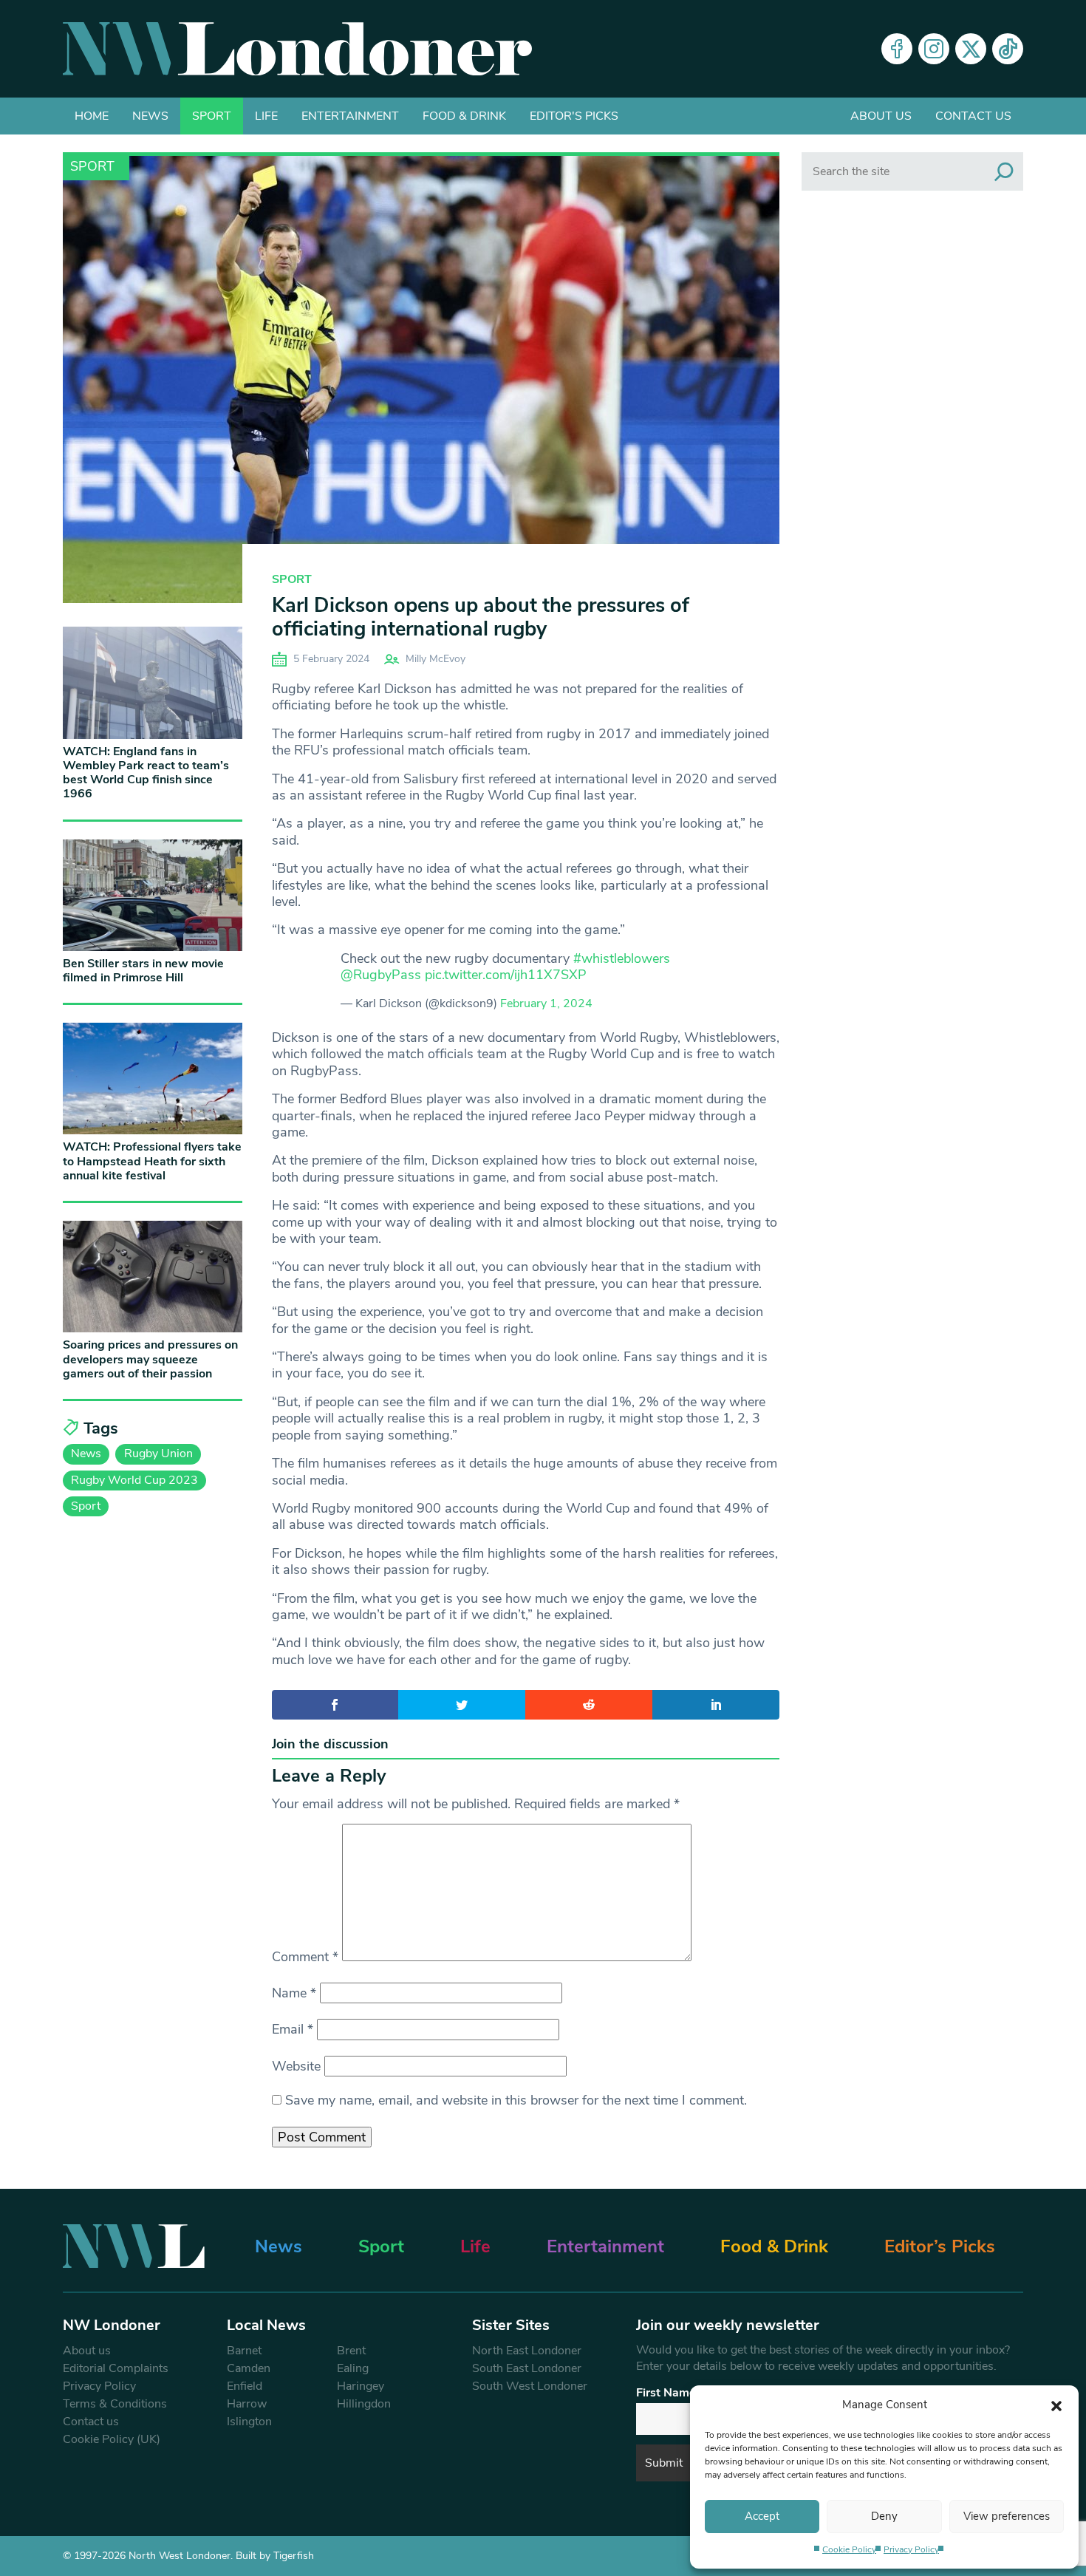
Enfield (245, 2386)
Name (294, 1993)
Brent (351, 2351)
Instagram (934, 49)
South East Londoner (527, 2368)
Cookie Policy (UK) (112, 2439)
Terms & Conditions (115, 2404)
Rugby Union (158, 1454)
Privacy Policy (911, 2549)
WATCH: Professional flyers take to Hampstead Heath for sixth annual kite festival (152, 1161)
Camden (249, 2368)
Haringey (361, 2386)
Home (92, 116)
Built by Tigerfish (275, 2556)
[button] (1056, 2405)
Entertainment (350, 116)
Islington (249, 2422)
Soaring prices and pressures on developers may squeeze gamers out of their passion (150, 1359)
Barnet (244, 2351)
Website (296, 2066)
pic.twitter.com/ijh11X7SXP (506, 975)
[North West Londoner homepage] (297, 49)
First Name (666, 2393)
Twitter (971, 49)
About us (881, 116)
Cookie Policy (849, 2549)
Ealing (353, 2368)
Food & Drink (464, 116)
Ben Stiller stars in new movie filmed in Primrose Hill (143, 971)
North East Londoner (527, 2351)
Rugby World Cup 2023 (134, 1480)
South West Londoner (530, 2386)
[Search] (1004, 171)
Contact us (973, 116)
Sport (212, 116)
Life (266, 116)
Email (293, 2029)
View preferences (1007, 2516)
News (150, 116)
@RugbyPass (381, 975)
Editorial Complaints (116, 2368)
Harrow (247, 2404)
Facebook (897, 49)
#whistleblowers (622, 958)
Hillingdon (364, 2404)
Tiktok (1008, 49)
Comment (305, 1957)
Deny (884, 2516)
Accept (762, 2516)
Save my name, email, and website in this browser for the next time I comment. (516, 2100)
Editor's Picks (574, 116)
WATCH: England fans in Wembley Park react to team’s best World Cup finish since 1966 (146, 773)
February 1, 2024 (546, 1004)
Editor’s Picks (940, 2246)
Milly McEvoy (436, 659)
